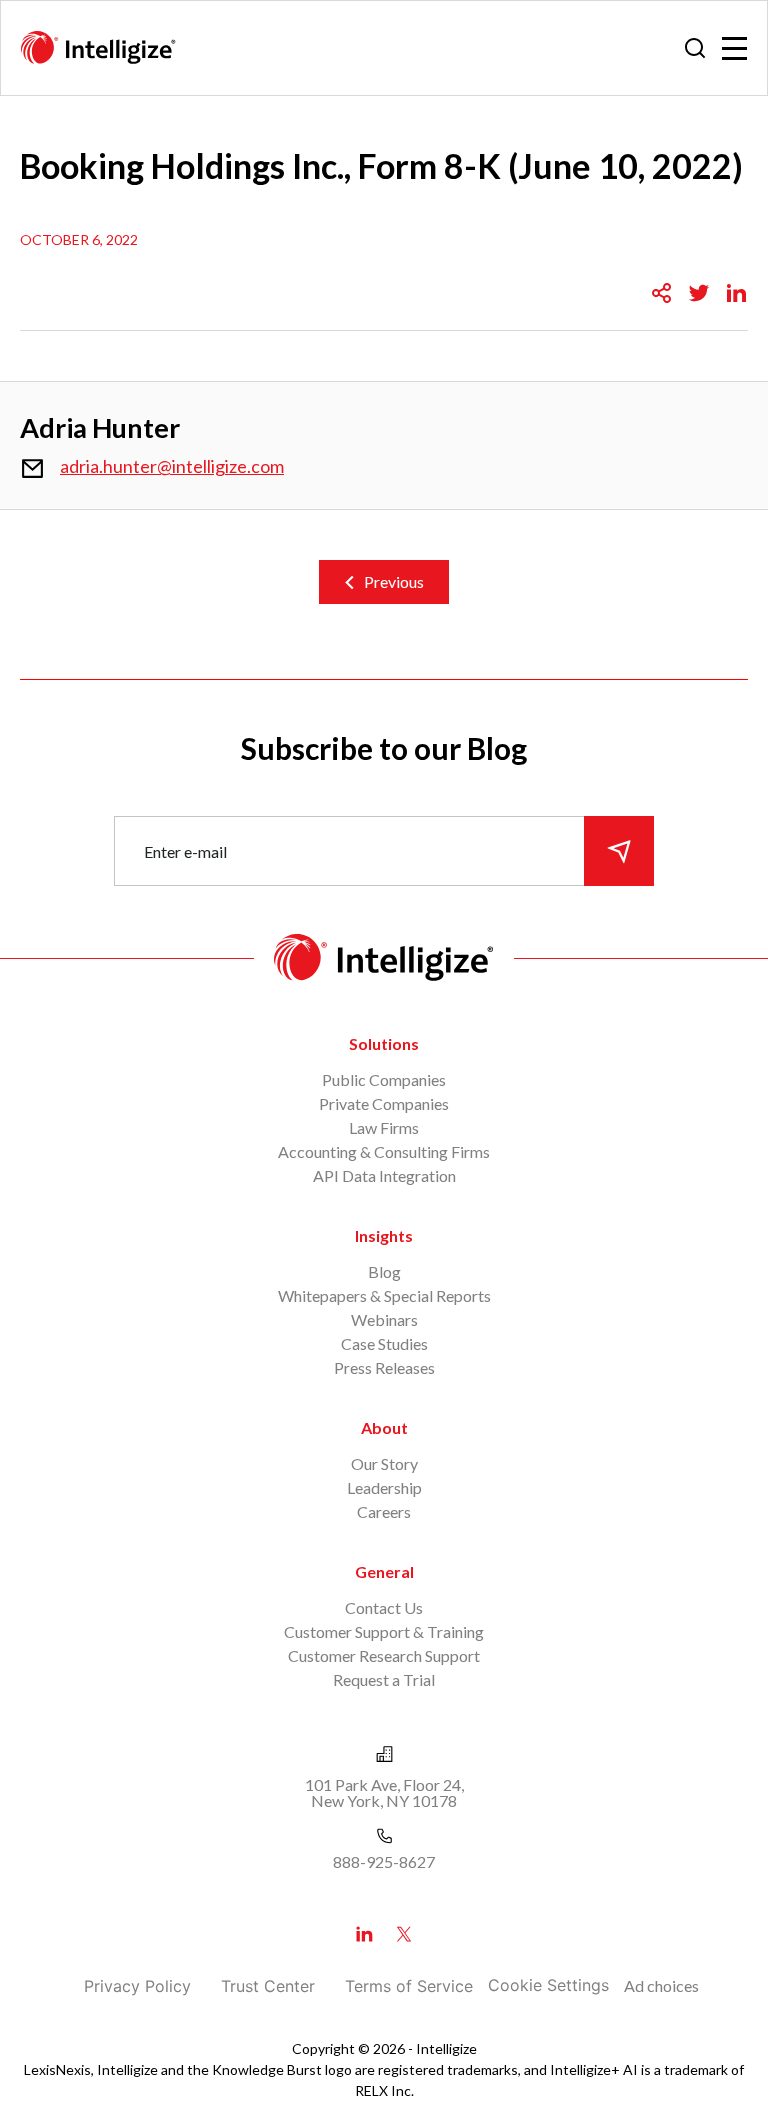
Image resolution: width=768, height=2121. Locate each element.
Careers (384, 1511)
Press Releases (384, 1367)
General (384, 1571)
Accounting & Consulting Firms (384, 1151)
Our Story (384, 1463)
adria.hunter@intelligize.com (172, 466)
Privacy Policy (137, 1986)
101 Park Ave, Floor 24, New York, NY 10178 (384, 1792)
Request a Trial (384, 1679)
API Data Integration (384, 1175)
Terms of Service (409, 1986)
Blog (384, 1271)
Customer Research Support (384, 1655)
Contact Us (384, 1607)
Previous (394, 581)
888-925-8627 (384, 1861)
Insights (384, 1235)
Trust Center (268, 1986)
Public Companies (384, 1079)
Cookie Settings (548, 1985)
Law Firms (384, 1127)
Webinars (384, 1319)
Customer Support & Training (384, 1631)
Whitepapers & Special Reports (384, 1295)
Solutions (384, 1043)
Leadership (384, 1487)
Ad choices (661, 1985)
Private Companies (384, 1103)
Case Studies (384, 1343)
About (384, 1427)
